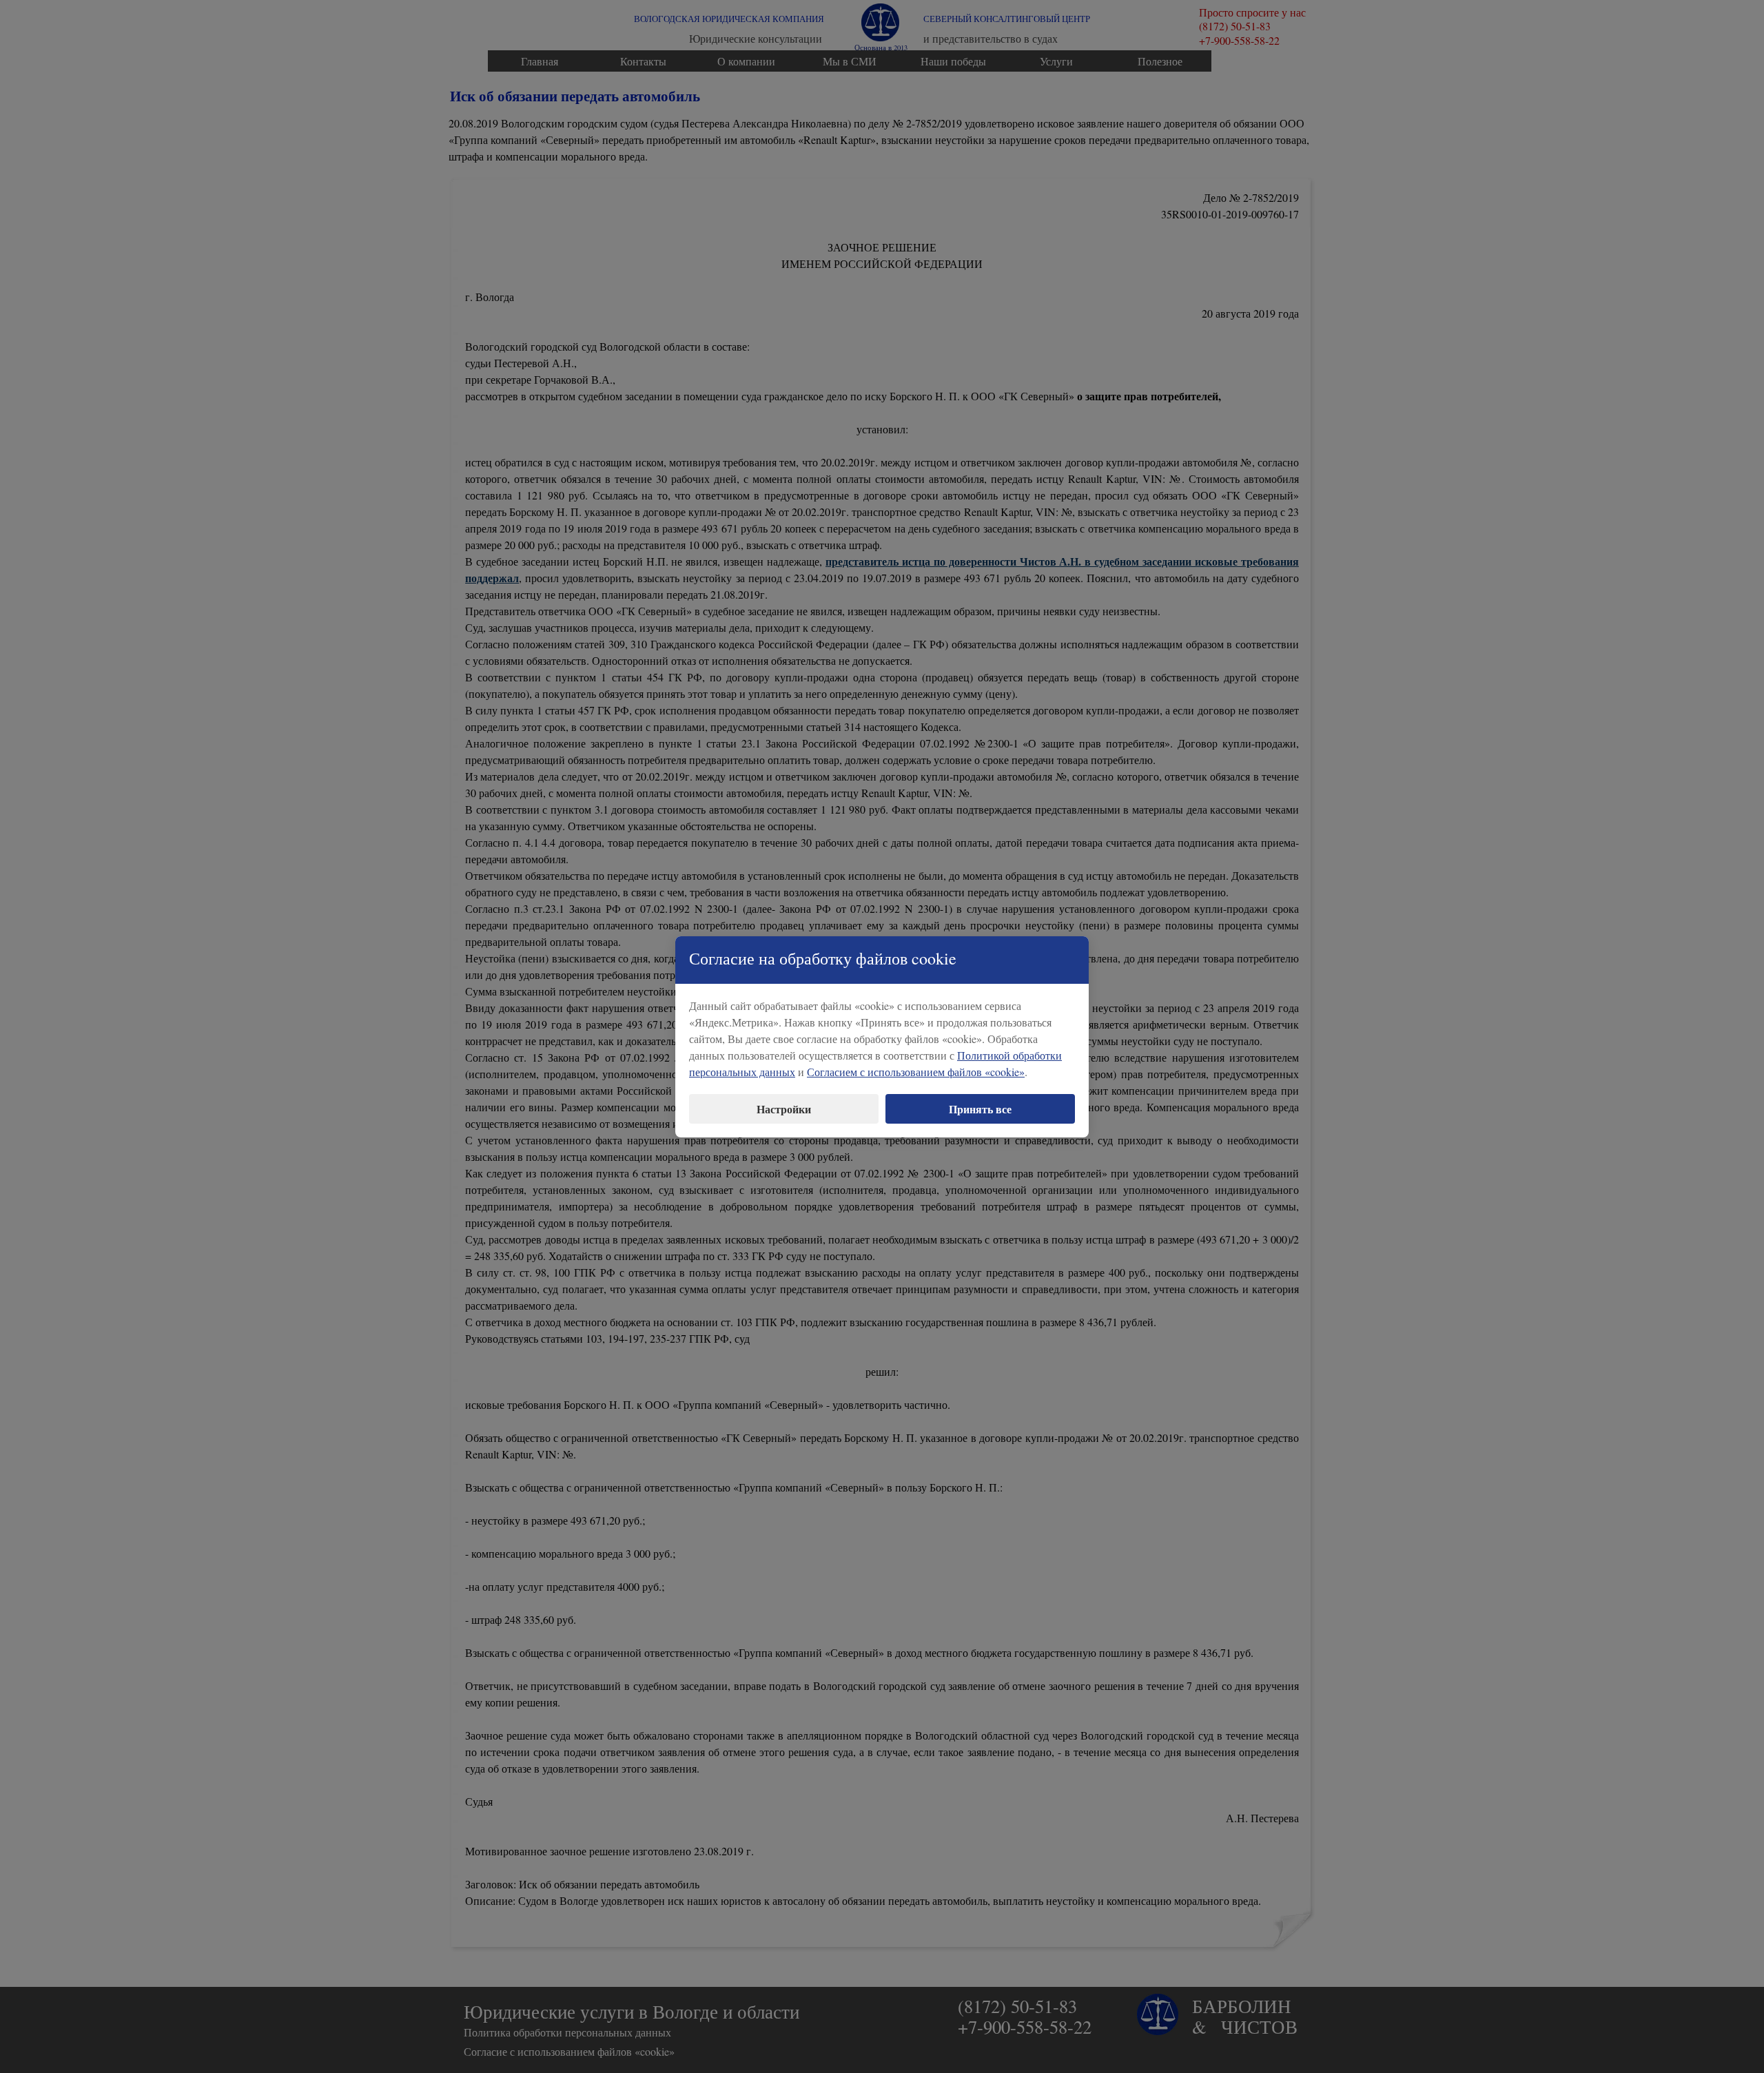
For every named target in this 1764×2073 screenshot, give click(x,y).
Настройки (784, 1109)
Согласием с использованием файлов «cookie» (916, 1072)
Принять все (980, 1109)
